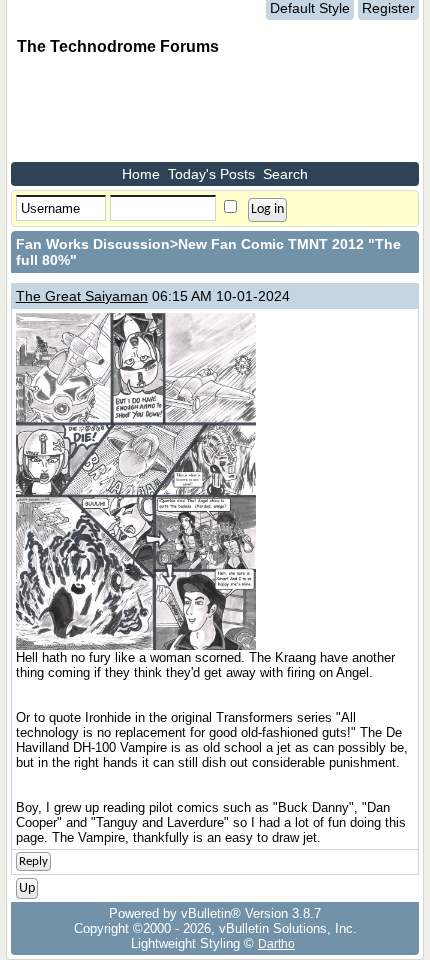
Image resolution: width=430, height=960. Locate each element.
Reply (33, 861)
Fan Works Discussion (93, 244)
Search (285, 174)
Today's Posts (211, 174)
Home (141, 174)
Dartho (276, 943)
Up (27, 888)
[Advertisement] (171, 112)
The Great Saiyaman (82, 296)
